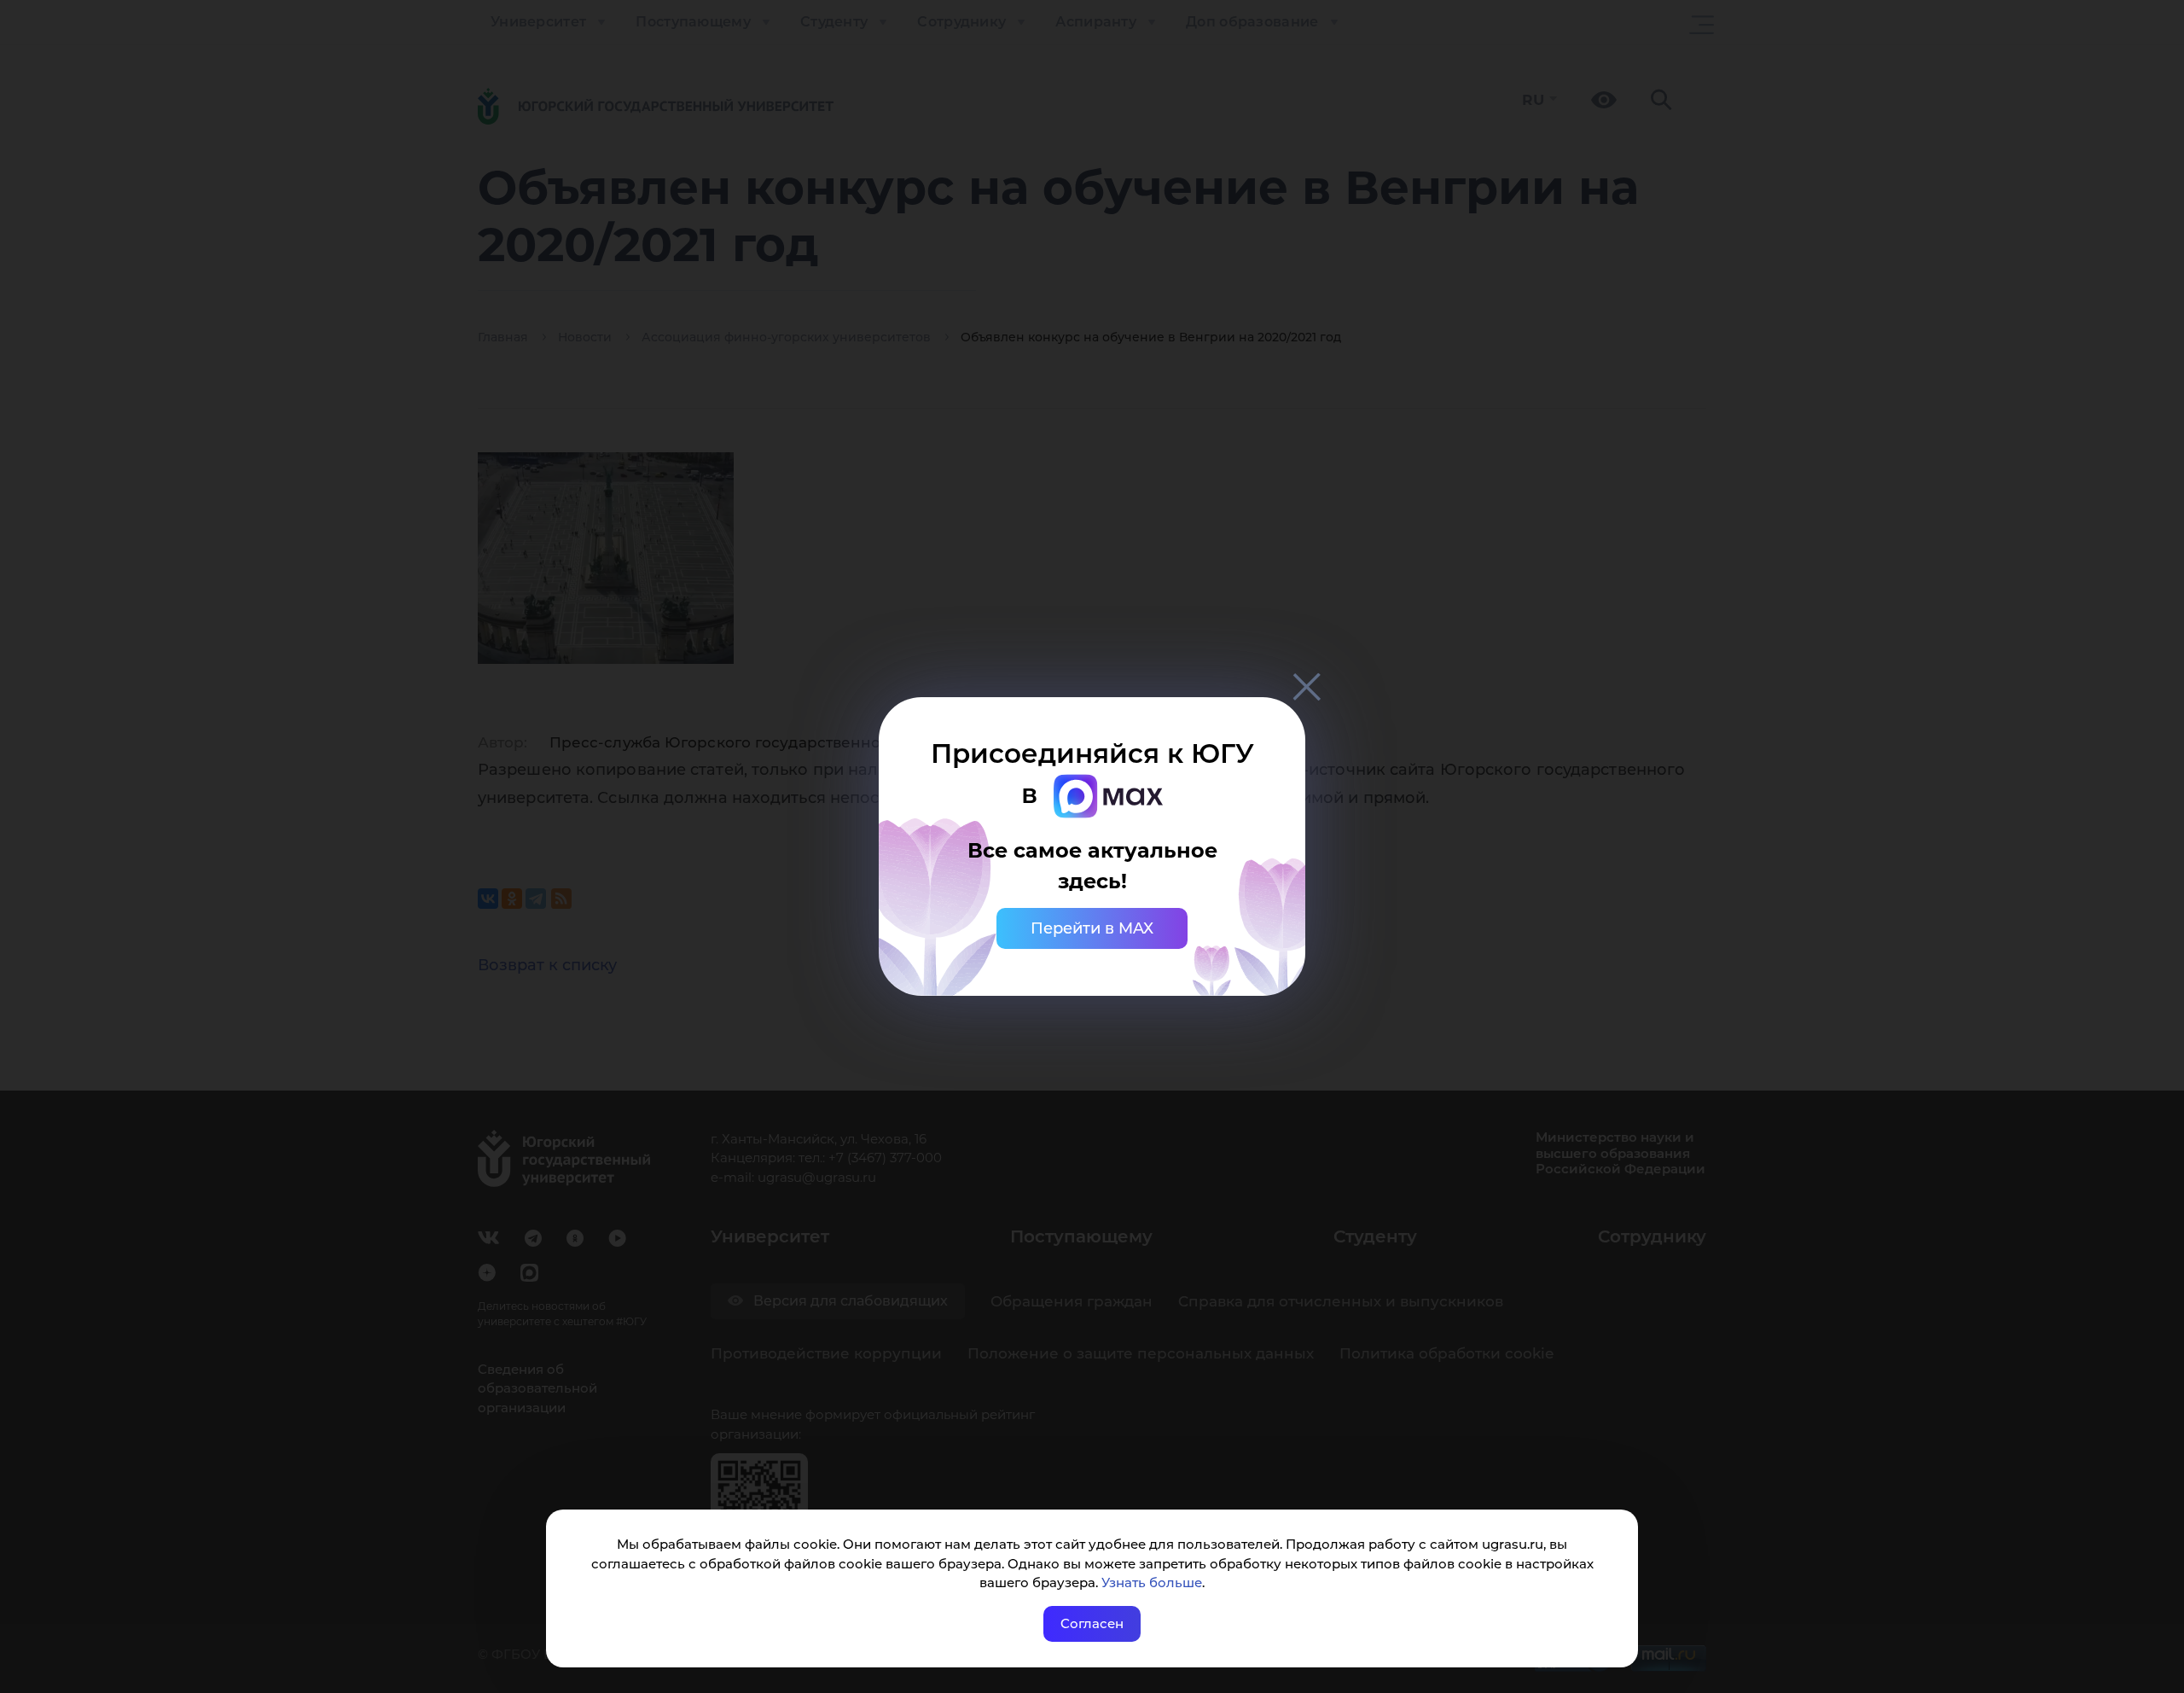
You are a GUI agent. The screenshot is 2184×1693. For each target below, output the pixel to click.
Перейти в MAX (1092, 928)
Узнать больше (1152, 1582)
